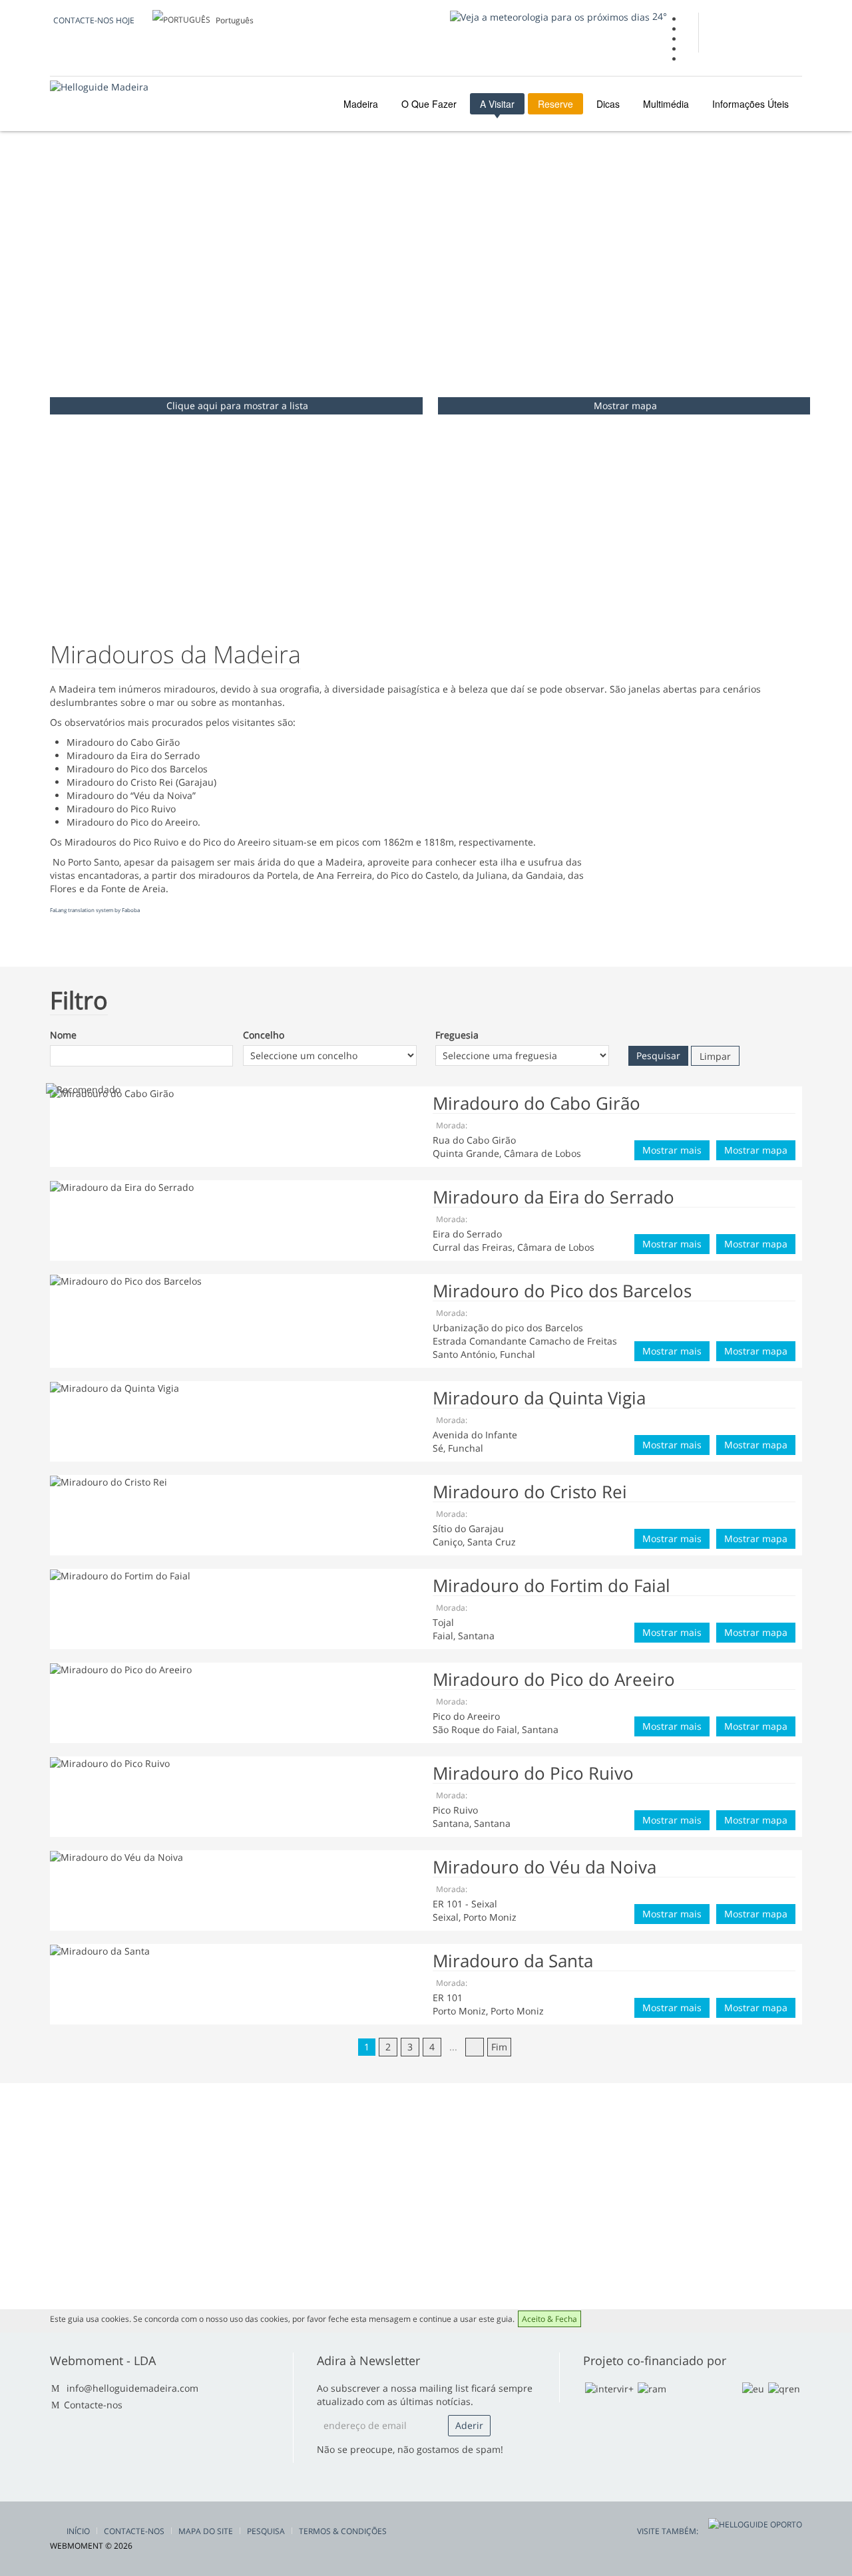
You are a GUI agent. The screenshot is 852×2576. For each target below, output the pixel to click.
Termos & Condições (343, 2531)
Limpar (715, 1056)
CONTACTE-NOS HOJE (94, 20)
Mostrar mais (672, 1150)
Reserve (555, 104)
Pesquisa (266, 2531)
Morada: (452, 1125)
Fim (499, 2047)
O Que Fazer (429, 104)
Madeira (359, 104)
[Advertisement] (426, 291)
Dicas (608, 104)
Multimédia (666, 104)
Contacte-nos (93, 2405)
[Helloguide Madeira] (99, 87)
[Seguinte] (475, 2047)
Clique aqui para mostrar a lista (237, 405)
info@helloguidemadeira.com (132, 2388)
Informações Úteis (750, 104)
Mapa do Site (206, 2531)
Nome (63, 1035)
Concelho (264, 1035)
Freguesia (457, 1035)
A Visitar (497, 104)
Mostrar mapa (625, 405)
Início (78, 2531)
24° (658, 16)
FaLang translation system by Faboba (95, 910)
